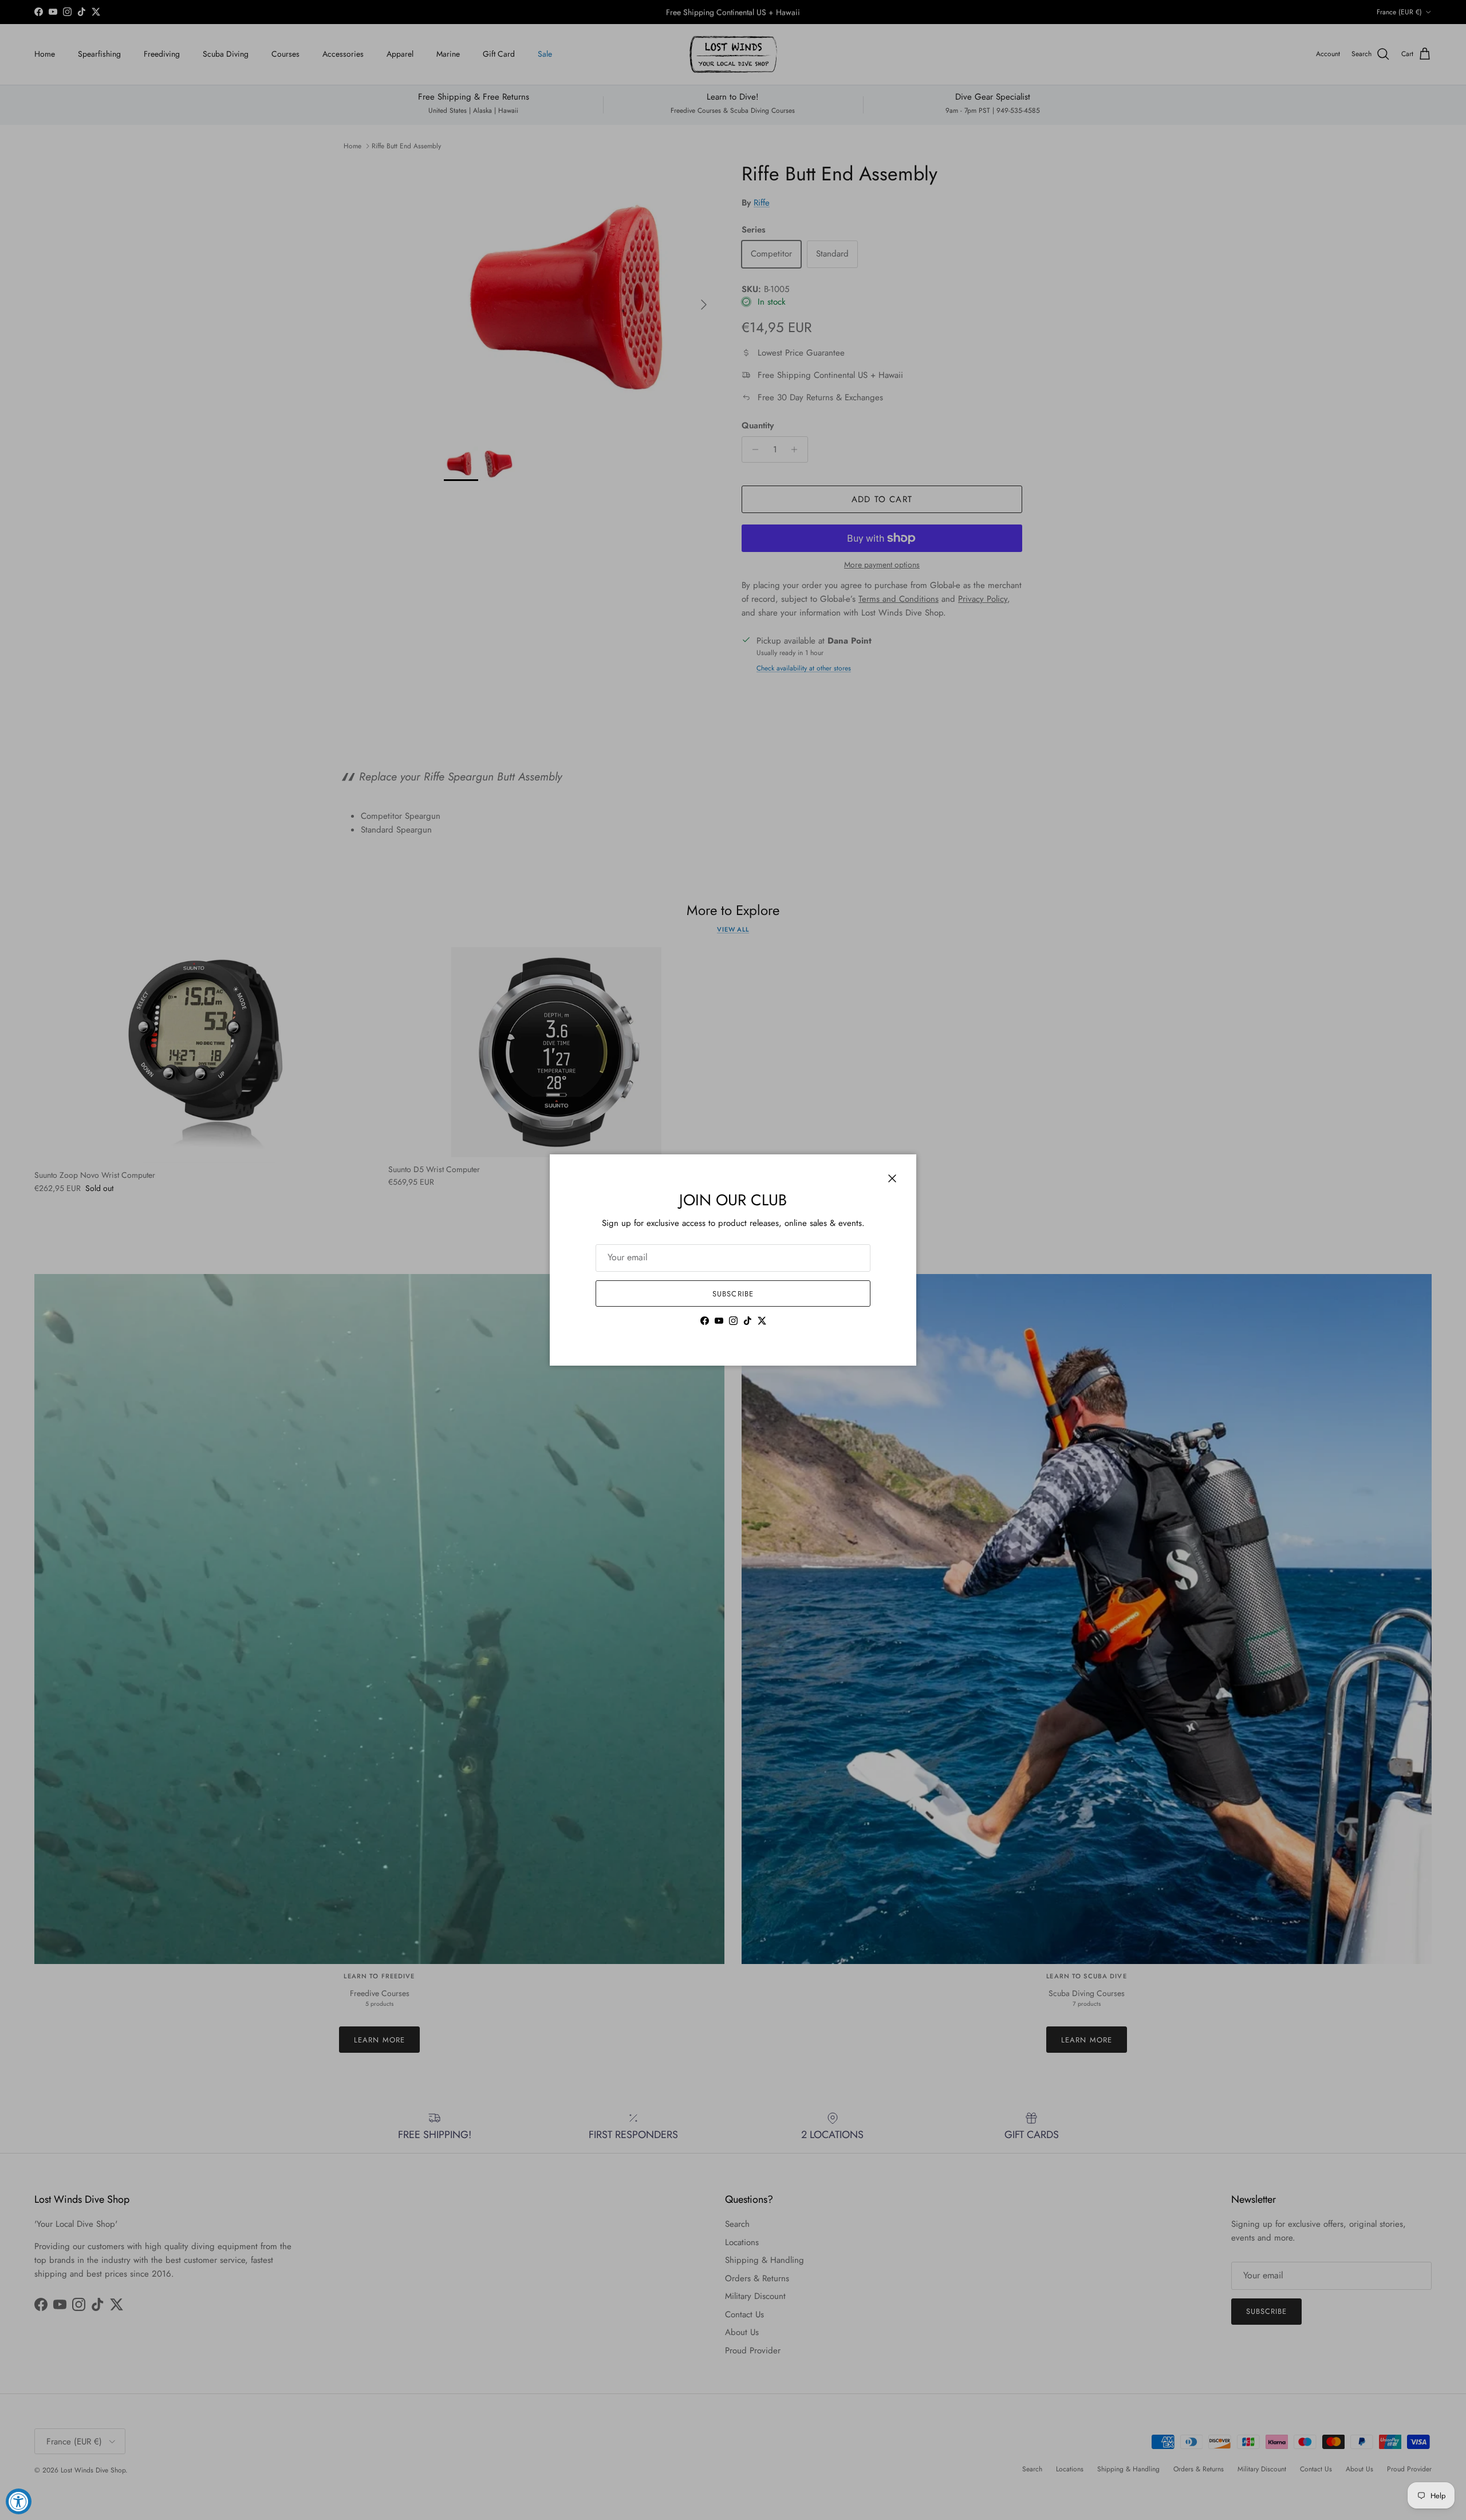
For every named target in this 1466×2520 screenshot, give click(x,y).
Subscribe (733, 1294)
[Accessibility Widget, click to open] (19, 2501)
